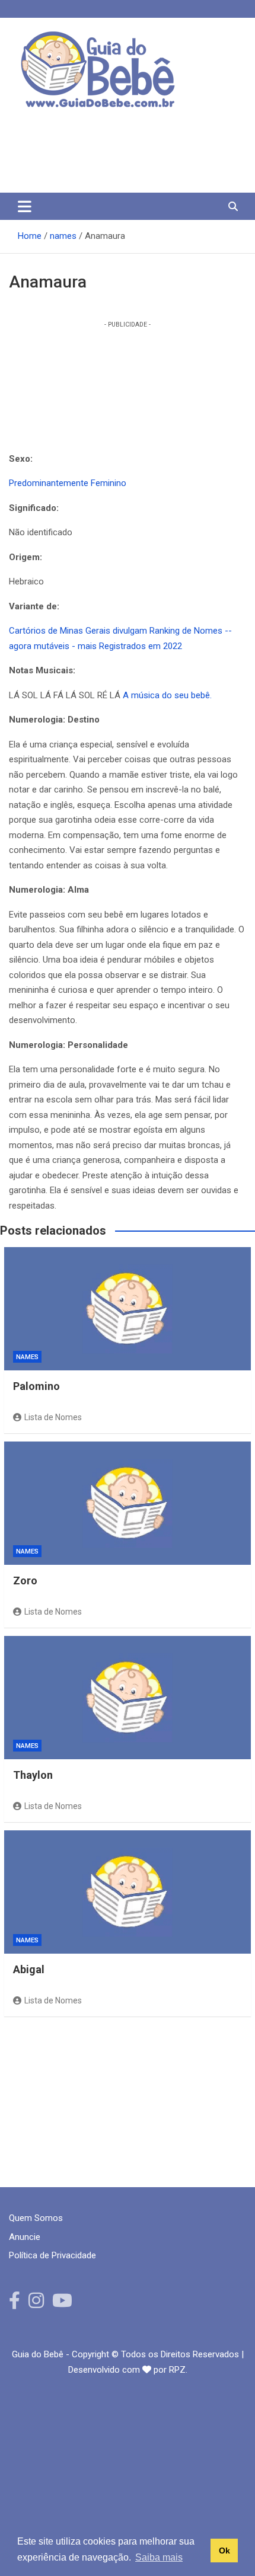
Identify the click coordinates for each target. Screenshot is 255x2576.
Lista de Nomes (53, 1417)
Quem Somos (36, 2218)
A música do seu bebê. (167, 695)
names (27, 1357)
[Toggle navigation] (25, 206)
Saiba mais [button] (159, 2557)
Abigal (29, 1969)
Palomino (36, 1386)
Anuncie (25, 2237)
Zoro (25, 1581)
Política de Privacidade (52, 2255)
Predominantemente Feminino (68, 483)
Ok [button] (224, 2551)
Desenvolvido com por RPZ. (128, 2370)
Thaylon (33, 1775)
